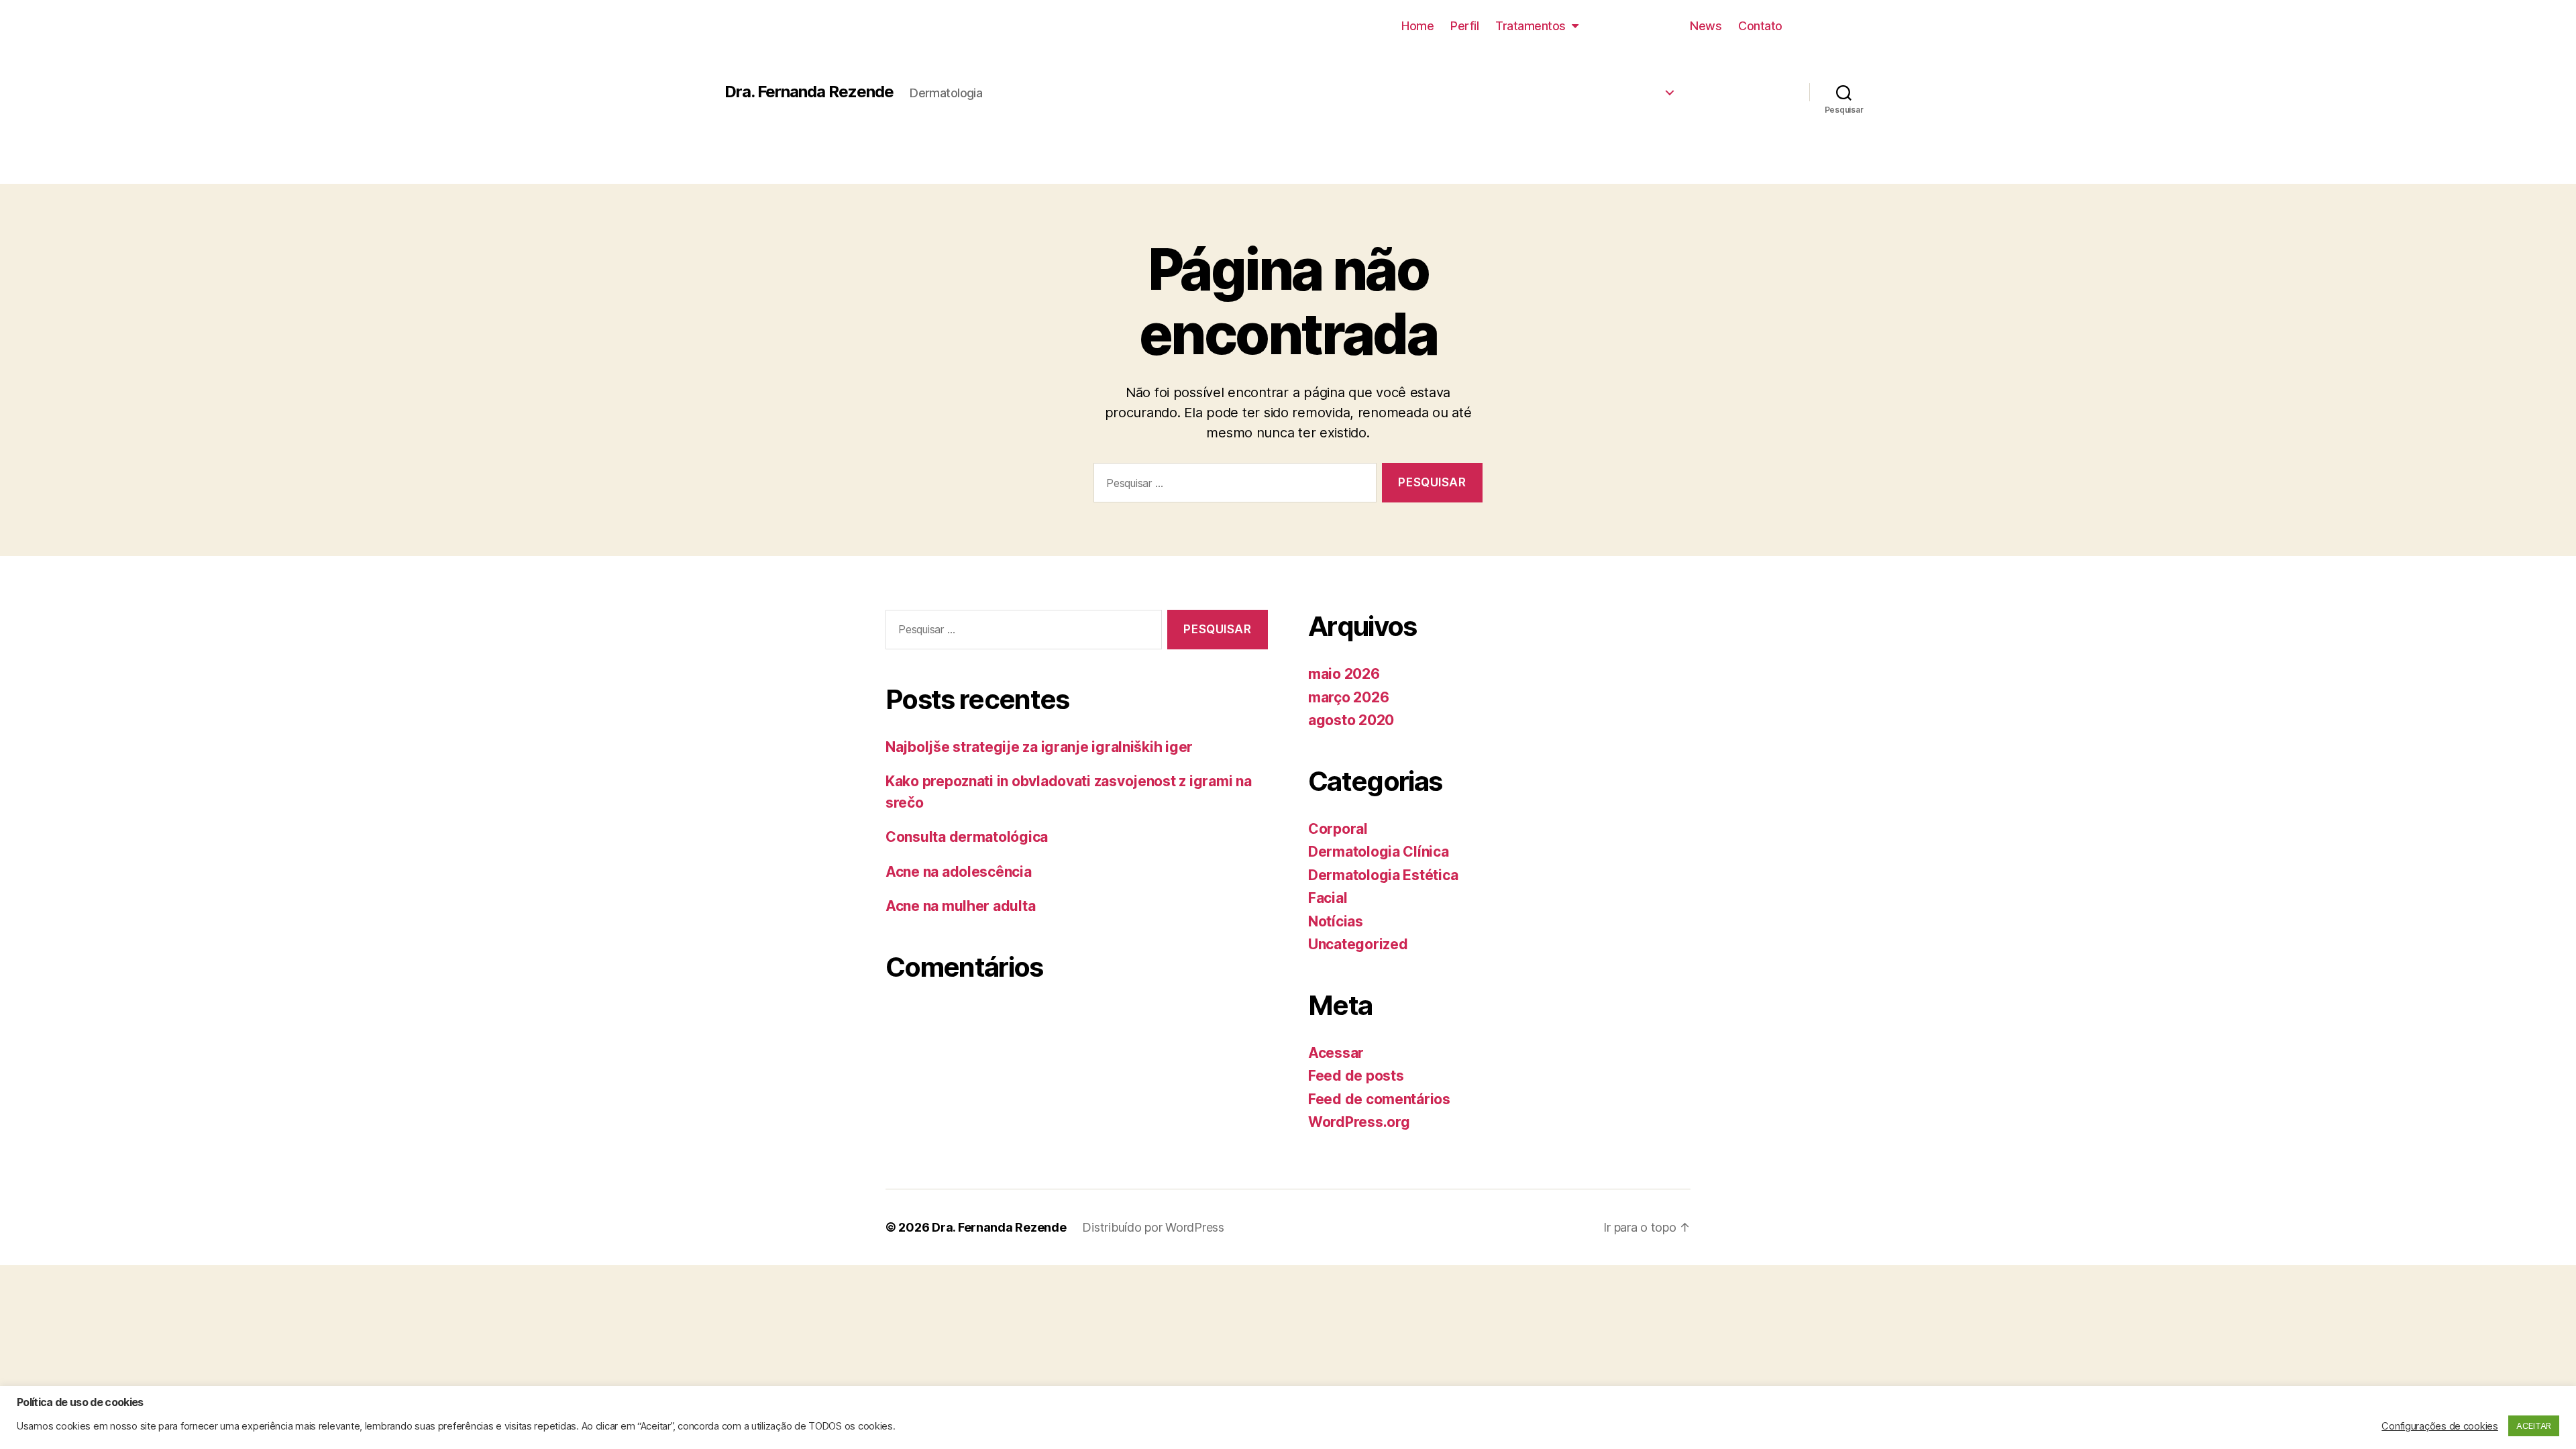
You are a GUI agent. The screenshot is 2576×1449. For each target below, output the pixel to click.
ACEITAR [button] (2534, 1426)
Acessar (1336, 1053)
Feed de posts (1356, 1076)
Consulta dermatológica (967, 837)
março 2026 (1348, 697)
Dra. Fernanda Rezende (809, 92)
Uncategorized (1358, 944)
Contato (1760, 26)
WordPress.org (1359, 1122)
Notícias (1336, 921)
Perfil (1464, 26)
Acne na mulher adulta (960, 906)
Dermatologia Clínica (1589, 88)
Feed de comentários (1379, 1099)
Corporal (1338, 829)
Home (1417, 26)
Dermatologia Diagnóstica (1576, 115)
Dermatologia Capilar (1588, 142)
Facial (1328, 898)
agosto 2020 (1351, 720)
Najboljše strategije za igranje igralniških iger (1039, 747)
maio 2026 (1344, 674)
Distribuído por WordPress (1153, 1227)
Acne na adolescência (959, 872)
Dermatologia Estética (1586, 61)
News (1706, 26)
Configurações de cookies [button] (2440, 1426)
